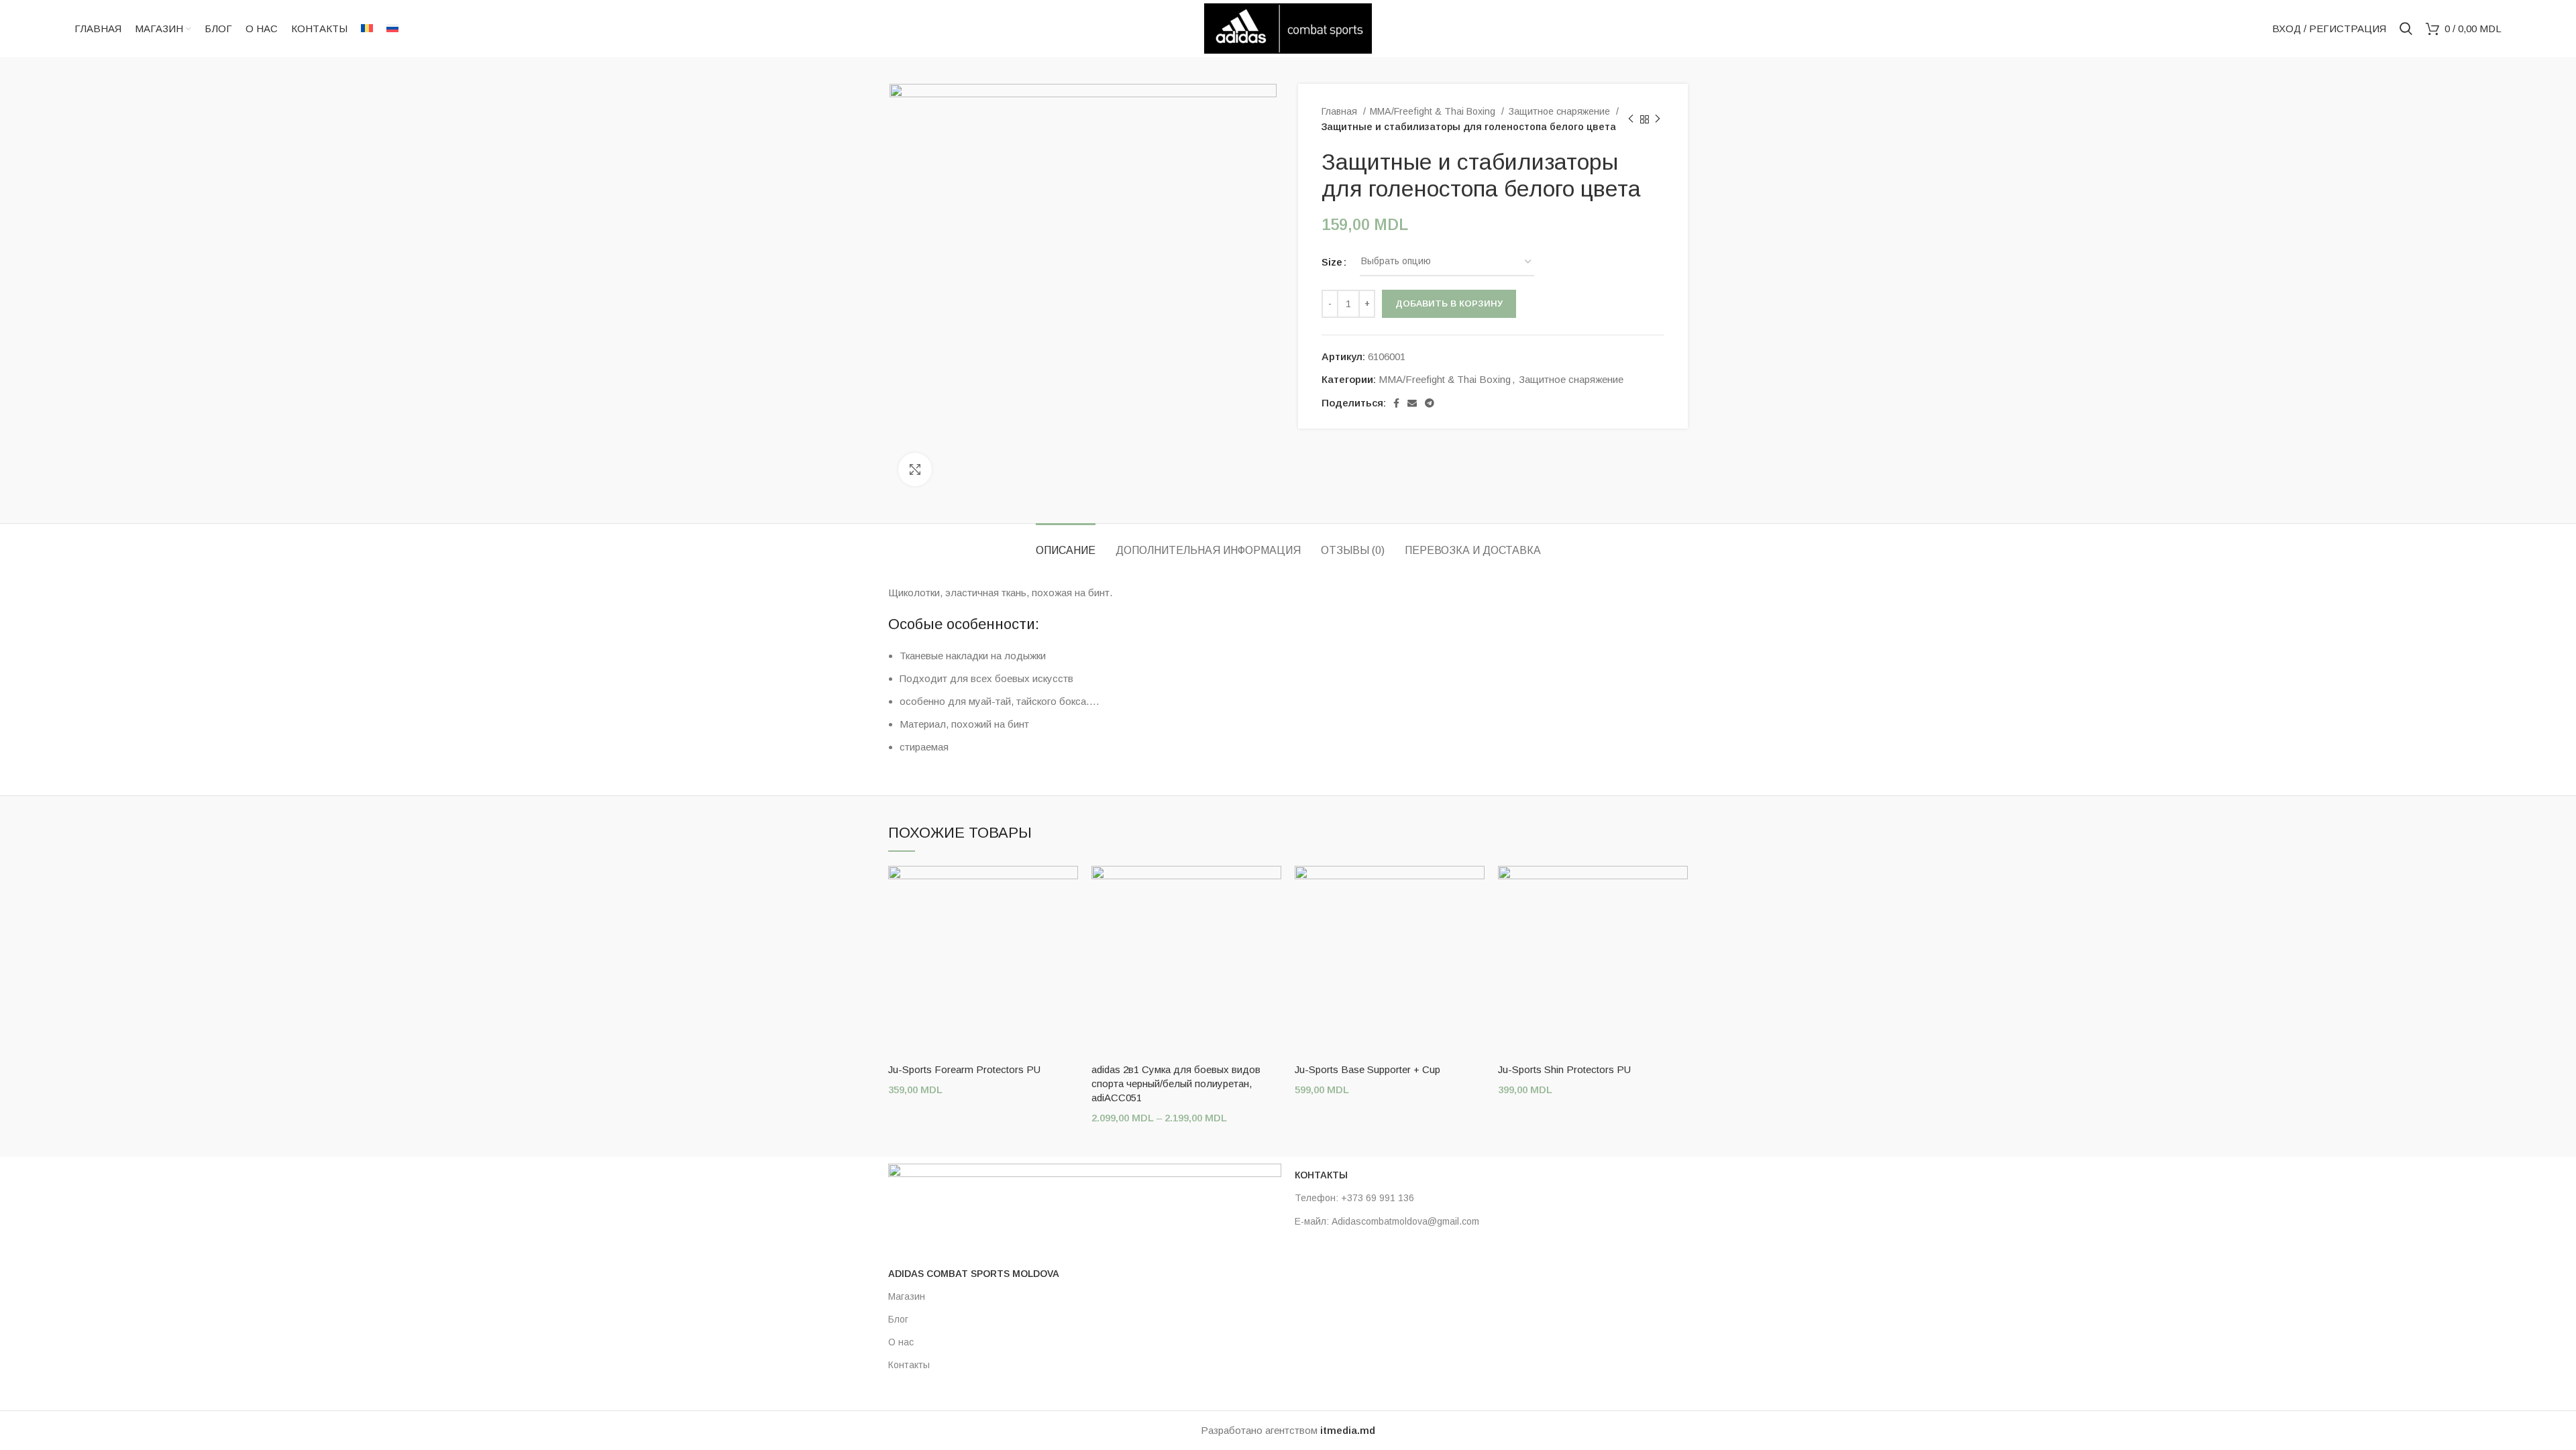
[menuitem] (367, 29)
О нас (901, 1342)
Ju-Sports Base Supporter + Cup (1367, 1069)
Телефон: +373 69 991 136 (1354, 1198)
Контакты (909, 1365)
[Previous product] (1631, 119)
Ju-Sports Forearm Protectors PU (964, 1069)
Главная (1341, 111)
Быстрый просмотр (1068, 888)
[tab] (1066, 544)
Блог (898, 1319)
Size (1332, 262)
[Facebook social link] (1396, 403)
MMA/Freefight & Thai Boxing (1434, 111)
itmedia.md (1348, 1430)
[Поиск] (2406, 29)
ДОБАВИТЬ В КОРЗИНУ (1449, 303)
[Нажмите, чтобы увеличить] (915, 469)
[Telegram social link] (1430, 403)
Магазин (907, 1296)
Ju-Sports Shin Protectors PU (1564, 1069)
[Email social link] (1412, 403)
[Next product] (1658, 119)
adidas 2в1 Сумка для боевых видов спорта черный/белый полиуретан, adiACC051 (1176, 1083)
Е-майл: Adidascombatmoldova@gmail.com (1387, 1221)
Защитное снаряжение (1560, 111)
